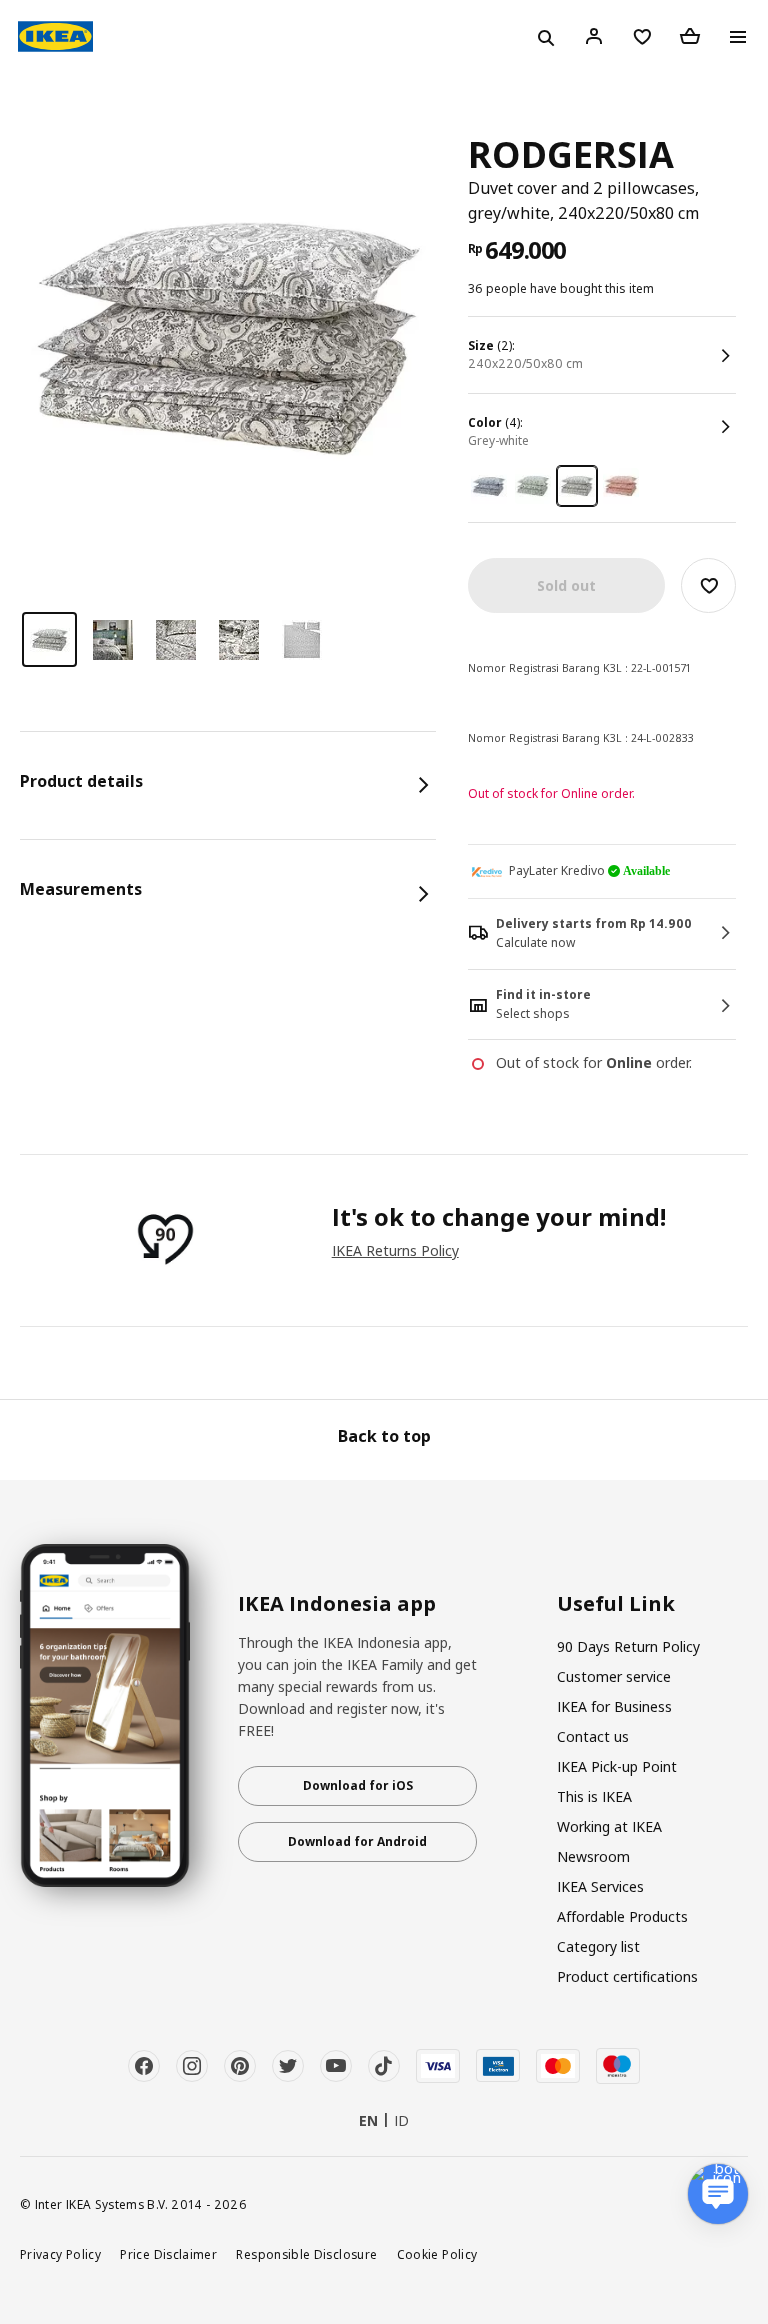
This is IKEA (594, 1796)
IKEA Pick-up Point (617, 1766)
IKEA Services (600, 1886)
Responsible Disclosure (306, 2254)
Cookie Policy (437, 2254)
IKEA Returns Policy (395, 1250)
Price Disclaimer (168, 2254)
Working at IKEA (609, 1826)
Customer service (614, 1676)
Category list (598, 1946)
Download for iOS (358, 1785)
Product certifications (627, 1976)
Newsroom (593, 1856)
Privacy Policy (60, 2254)
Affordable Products (622, 1916)
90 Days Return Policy (628, 1646)
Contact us (593, 1736)
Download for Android (357, 1841)
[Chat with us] (718, 2194)
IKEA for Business (614, 1706)
